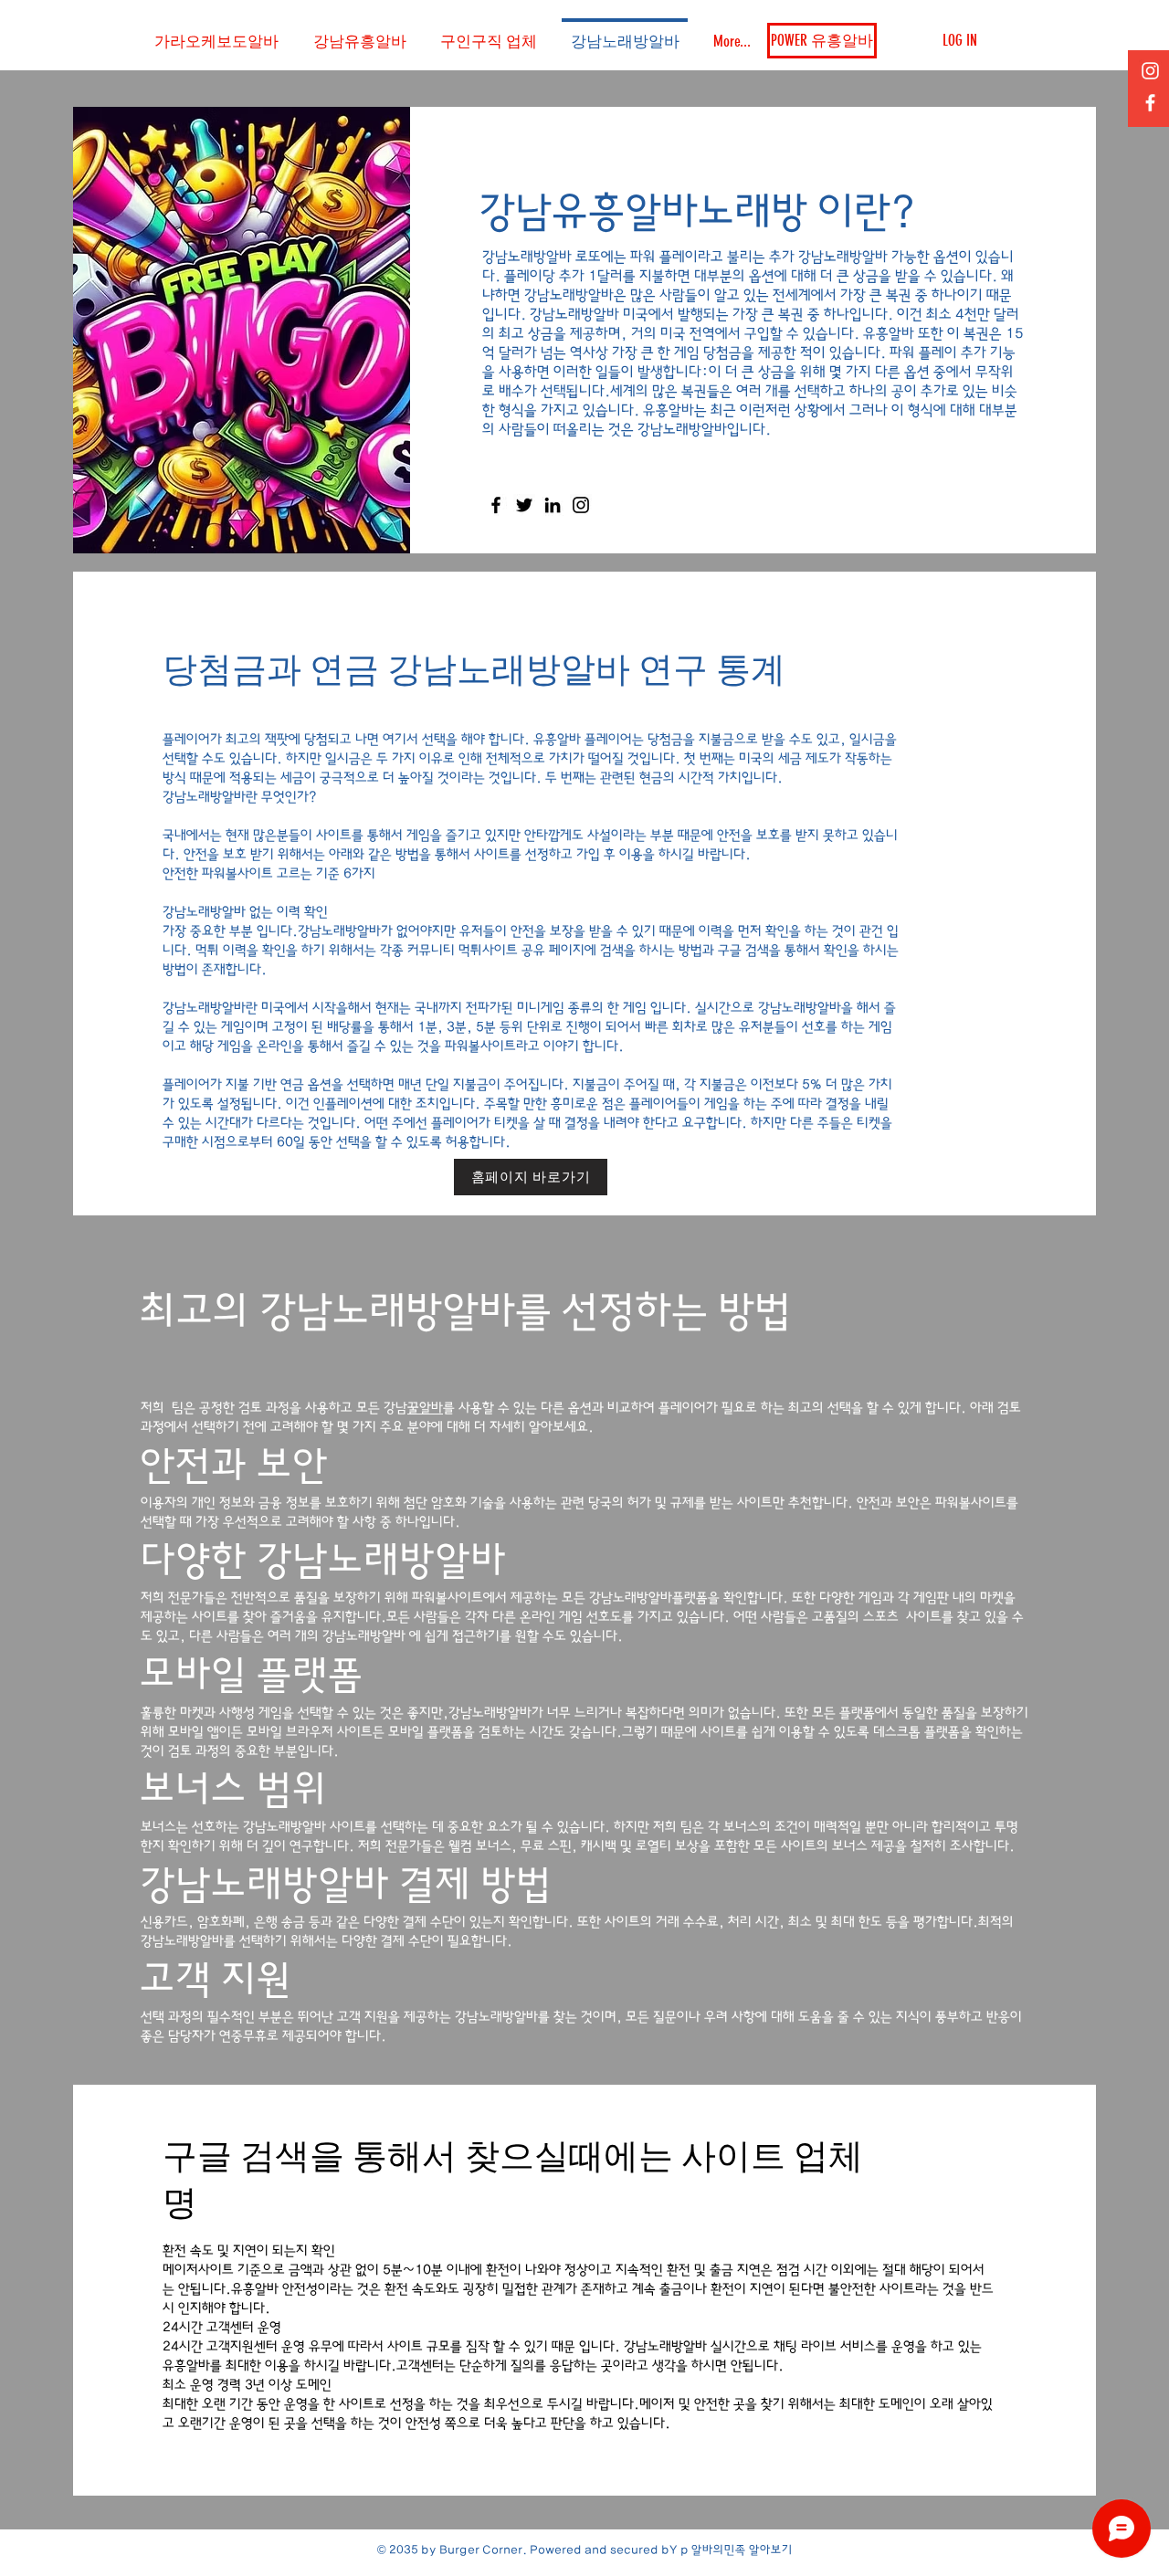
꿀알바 (425, 1408)
